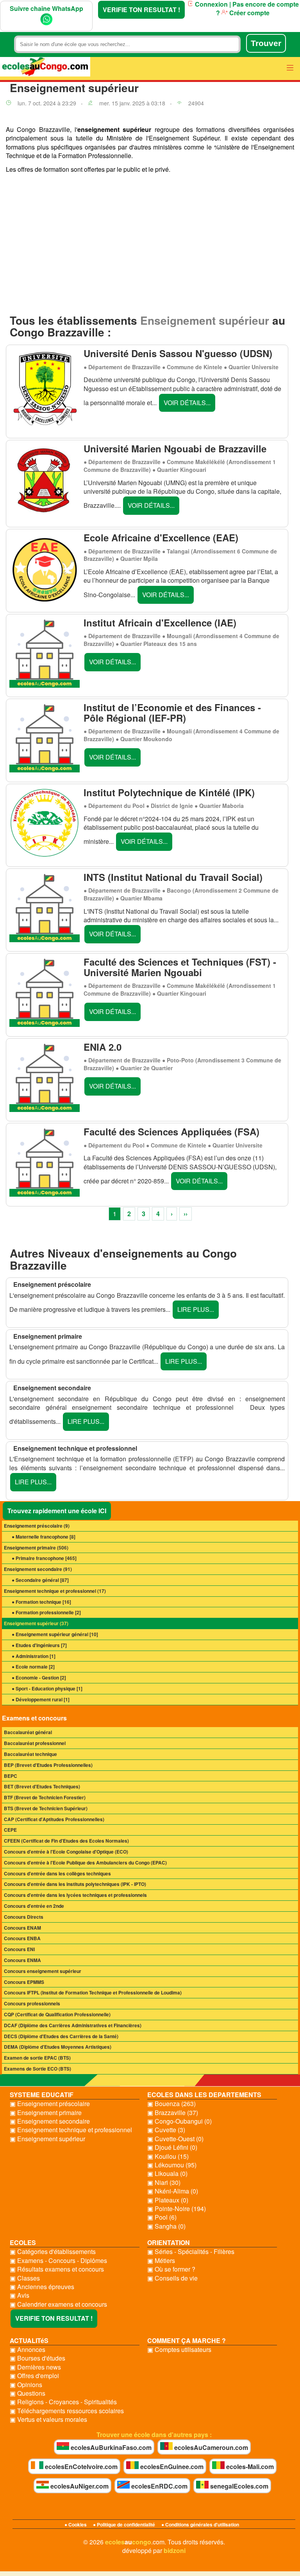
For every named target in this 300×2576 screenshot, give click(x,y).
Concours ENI (19, 1949)
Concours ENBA (22, 1938)
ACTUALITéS (29, 2340)
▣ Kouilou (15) (168, 2156)
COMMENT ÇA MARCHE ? (187, 2340)
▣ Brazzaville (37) (173, 2113)
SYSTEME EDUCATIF (42, 2095)
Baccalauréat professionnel (35, 1743)
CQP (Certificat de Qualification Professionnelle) (57, 2014)
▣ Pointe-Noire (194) (177, 2209)
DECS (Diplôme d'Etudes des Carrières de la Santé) (61, 2036)
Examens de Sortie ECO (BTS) (37, 2069)
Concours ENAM (22, 1928)
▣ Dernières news (35, 2367)
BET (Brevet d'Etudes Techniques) (42, 1786)
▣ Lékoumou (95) (172, 2165)
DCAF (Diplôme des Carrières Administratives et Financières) (73, 2025)
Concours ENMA (22, 1960)
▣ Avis (20, 2295)
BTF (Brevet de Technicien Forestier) (45, 1797)
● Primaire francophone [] (44, 1558)
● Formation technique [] (41, 1602)
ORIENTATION (169, 2242)
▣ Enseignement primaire (46, 2113)
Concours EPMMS (24, 1982)
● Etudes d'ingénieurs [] (39, 1645)
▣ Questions (28, 2393)
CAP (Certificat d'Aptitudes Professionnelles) (54, 1819)
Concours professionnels (32, 2003)
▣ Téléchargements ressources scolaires (67, 2411)
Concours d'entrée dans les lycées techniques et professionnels (75, 1895)
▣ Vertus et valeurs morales (48, 2419)
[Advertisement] (150, 246)
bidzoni (175, 2550)
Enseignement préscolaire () (37, 1526)
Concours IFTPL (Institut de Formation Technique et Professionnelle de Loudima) (93, 1992)
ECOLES (23, 2242)
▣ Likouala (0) (167, 2174)
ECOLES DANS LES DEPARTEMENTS (204, 2095)
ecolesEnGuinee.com (171, 2467)
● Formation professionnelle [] (46, 1612)
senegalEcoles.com (238, 2486)
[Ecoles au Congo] (45, 68)
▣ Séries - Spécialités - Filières (191, 2252)
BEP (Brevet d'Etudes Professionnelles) (48, 1765)
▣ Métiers (161, 2261)
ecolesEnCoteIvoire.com (80, 2467)
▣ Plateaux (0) (168, 2200)
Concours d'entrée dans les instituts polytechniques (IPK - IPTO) (75, 1884)
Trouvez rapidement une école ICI (57, 1511)
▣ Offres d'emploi (34, 2376)
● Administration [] (34, 1656)
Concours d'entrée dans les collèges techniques (57, 1873)
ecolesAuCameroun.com (210, 2447)
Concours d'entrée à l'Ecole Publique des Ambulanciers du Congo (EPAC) (85, 1863)
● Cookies (76, 2524)
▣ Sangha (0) (166, 2226)
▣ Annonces (28, 2350)
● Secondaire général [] (40, 1580)
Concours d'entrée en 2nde (34, 1906)
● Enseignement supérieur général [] (55, 1634)
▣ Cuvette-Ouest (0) (175, 2139)
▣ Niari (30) (164, 2183)
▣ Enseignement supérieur (47, 2139)
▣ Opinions (26, 2385)
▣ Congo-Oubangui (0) (179, 2121)
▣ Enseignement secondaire (50, 2121)
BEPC (11, 1776)
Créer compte (249, 13)
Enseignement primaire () (36, 1548)
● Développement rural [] (41, 1699)
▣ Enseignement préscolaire (50, 2104)
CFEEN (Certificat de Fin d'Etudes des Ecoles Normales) (66, 1841)
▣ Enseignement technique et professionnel (71, 2130)
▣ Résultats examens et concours (57, 2269)
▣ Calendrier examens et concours (58, 2304)
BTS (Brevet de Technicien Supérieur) (46, 1808)
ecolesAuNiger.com (79, 2486)
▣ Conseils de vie (172, 2278)
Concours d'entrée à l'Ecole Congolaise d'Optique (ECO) (66, 1852)
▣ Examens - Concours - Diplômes (58, 2261)
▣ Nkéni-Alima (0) (173, 2191)
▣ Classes (25, 2278)
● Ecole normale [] (33, 1667)
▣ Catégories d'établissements (53, 2252)
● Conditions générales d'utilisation (200, 2524)
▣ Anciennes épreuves (42, 2287)
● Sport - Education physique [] (47, 1688)
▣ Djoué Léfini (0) (172, 2147)
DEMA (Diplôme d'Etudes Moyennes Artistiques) (58, 2047)
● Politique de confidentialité (124, 2524)
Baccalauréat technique (30, 1754)
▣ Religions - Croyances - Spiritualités (63, 2402)
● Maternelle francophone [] (44, 1537)
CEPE (10, 1830)
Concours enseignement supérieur (43, 1971)
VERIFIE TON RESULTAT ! (141, 10)
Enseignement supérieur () (36, 1623)
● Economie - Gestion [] (39, 1678)
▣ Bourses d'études (37, 2358)
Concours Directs (24, 1917)
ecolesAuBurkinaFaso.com (110, 2447)
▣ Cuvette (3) (166, 2130)
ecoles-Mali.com (249, 2467)
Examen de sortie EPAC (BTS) (37, 2058)
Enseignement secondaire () (38, 1569)
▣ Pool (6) (162, 2217)
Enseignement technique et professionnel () (55, 1591)
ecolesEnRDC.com (159, 2486)
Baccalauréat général (28, 1732)
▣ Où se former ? (171, 2269)
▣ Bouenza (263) (171, 2104)
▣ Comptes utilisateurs (179, 2350)
